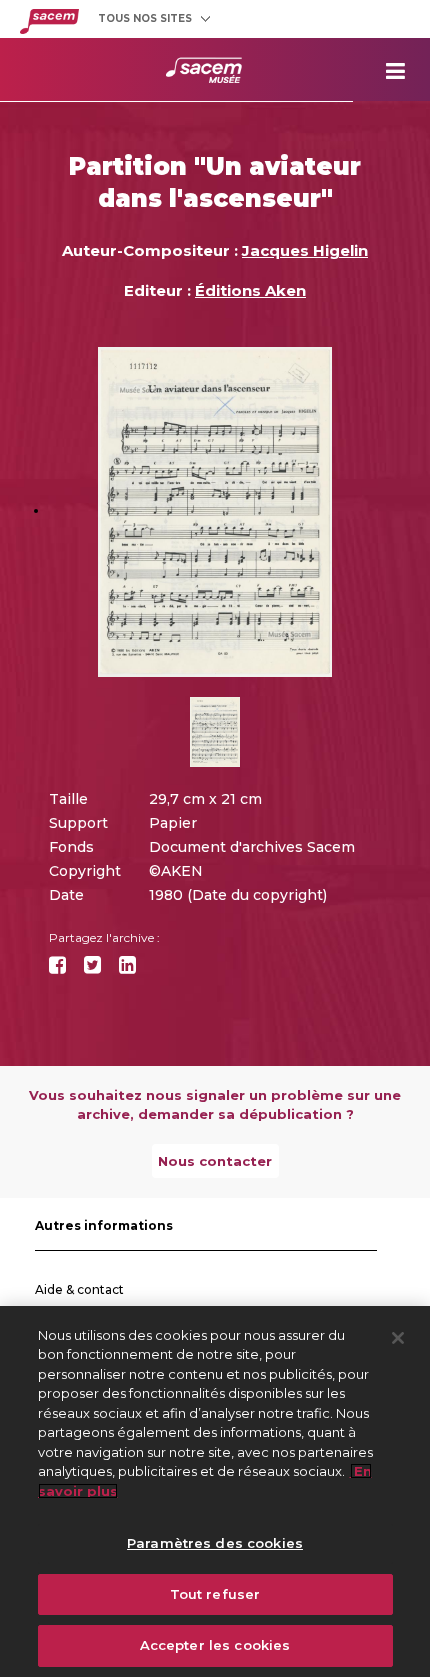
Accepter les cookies (215, 1645)
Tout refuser (215, 1594)
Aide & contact (79, 1289)
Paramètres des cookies (215, 1543)
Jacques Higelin (305, 250)
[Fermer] (398, 1338)
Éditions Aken (250, 290)
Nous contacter (215, 1161)
